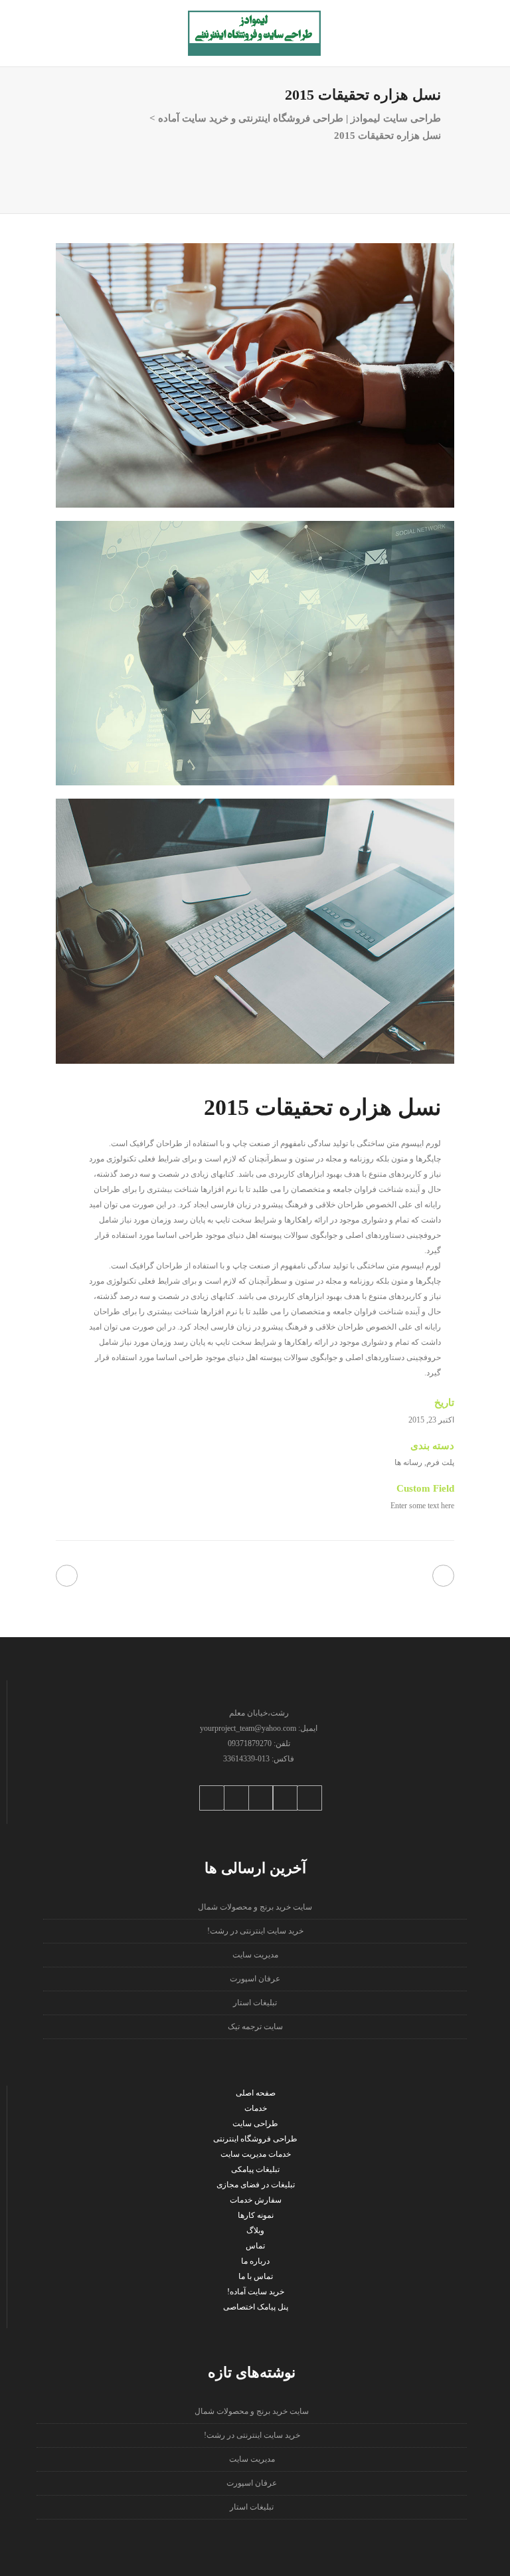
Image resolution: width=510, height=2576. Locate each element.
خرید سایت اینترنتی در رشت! (255, 1931)
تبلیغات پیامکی (255, 2169)
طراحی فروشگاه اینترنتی (255, 2139)
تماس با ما (256, 2276)
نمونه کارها (256, 2215)
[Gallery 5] (255, 653)
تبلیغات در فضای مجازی (256, 2185)
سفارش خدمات (256, 2200)
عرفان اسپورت (255, 1979)
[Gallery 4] (255, 375)
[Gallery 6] (255, 931)
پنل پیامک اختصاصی (256, 2307)
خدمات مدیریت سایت (256, 2154)
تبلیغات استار (255, 2003)
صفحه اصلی (256, 2093)
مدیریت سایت (255, 1955)
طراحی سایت (255, 2124)
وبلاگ (255, 2230)
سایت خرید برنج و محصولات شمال (255, 1907)
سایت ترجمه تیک (255, 2027)
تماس (255, 2246)
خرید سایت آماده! (256, 2292)
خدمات (256, 2108)
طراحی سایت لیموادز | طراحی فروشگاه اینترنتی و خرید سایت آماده (299, 118)
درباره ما (255, 2261)
